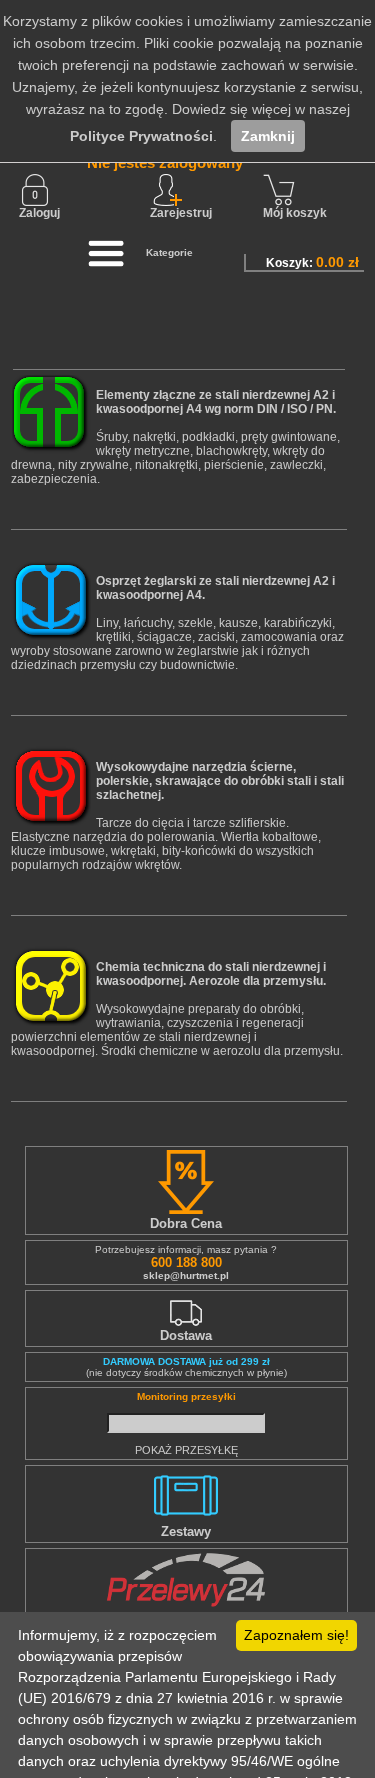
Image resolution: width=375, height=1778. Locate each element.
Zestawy (186, 1531)
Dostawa (186, 1335)
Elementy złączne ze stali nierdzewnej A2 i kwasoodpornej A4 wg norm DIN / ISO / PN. (216, 402)
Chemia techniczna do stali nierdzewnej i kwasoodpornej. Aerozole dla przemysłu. (211, 974)
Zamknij (268, 136)
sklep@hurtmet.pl (186, 1275)
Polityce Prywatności (141, 136)
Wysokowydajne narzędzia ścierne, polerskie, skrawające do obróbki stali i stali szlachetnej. (220, 781)
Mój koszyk (295, 213)
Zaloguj (39, 213)
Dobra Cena (186, 1223)
